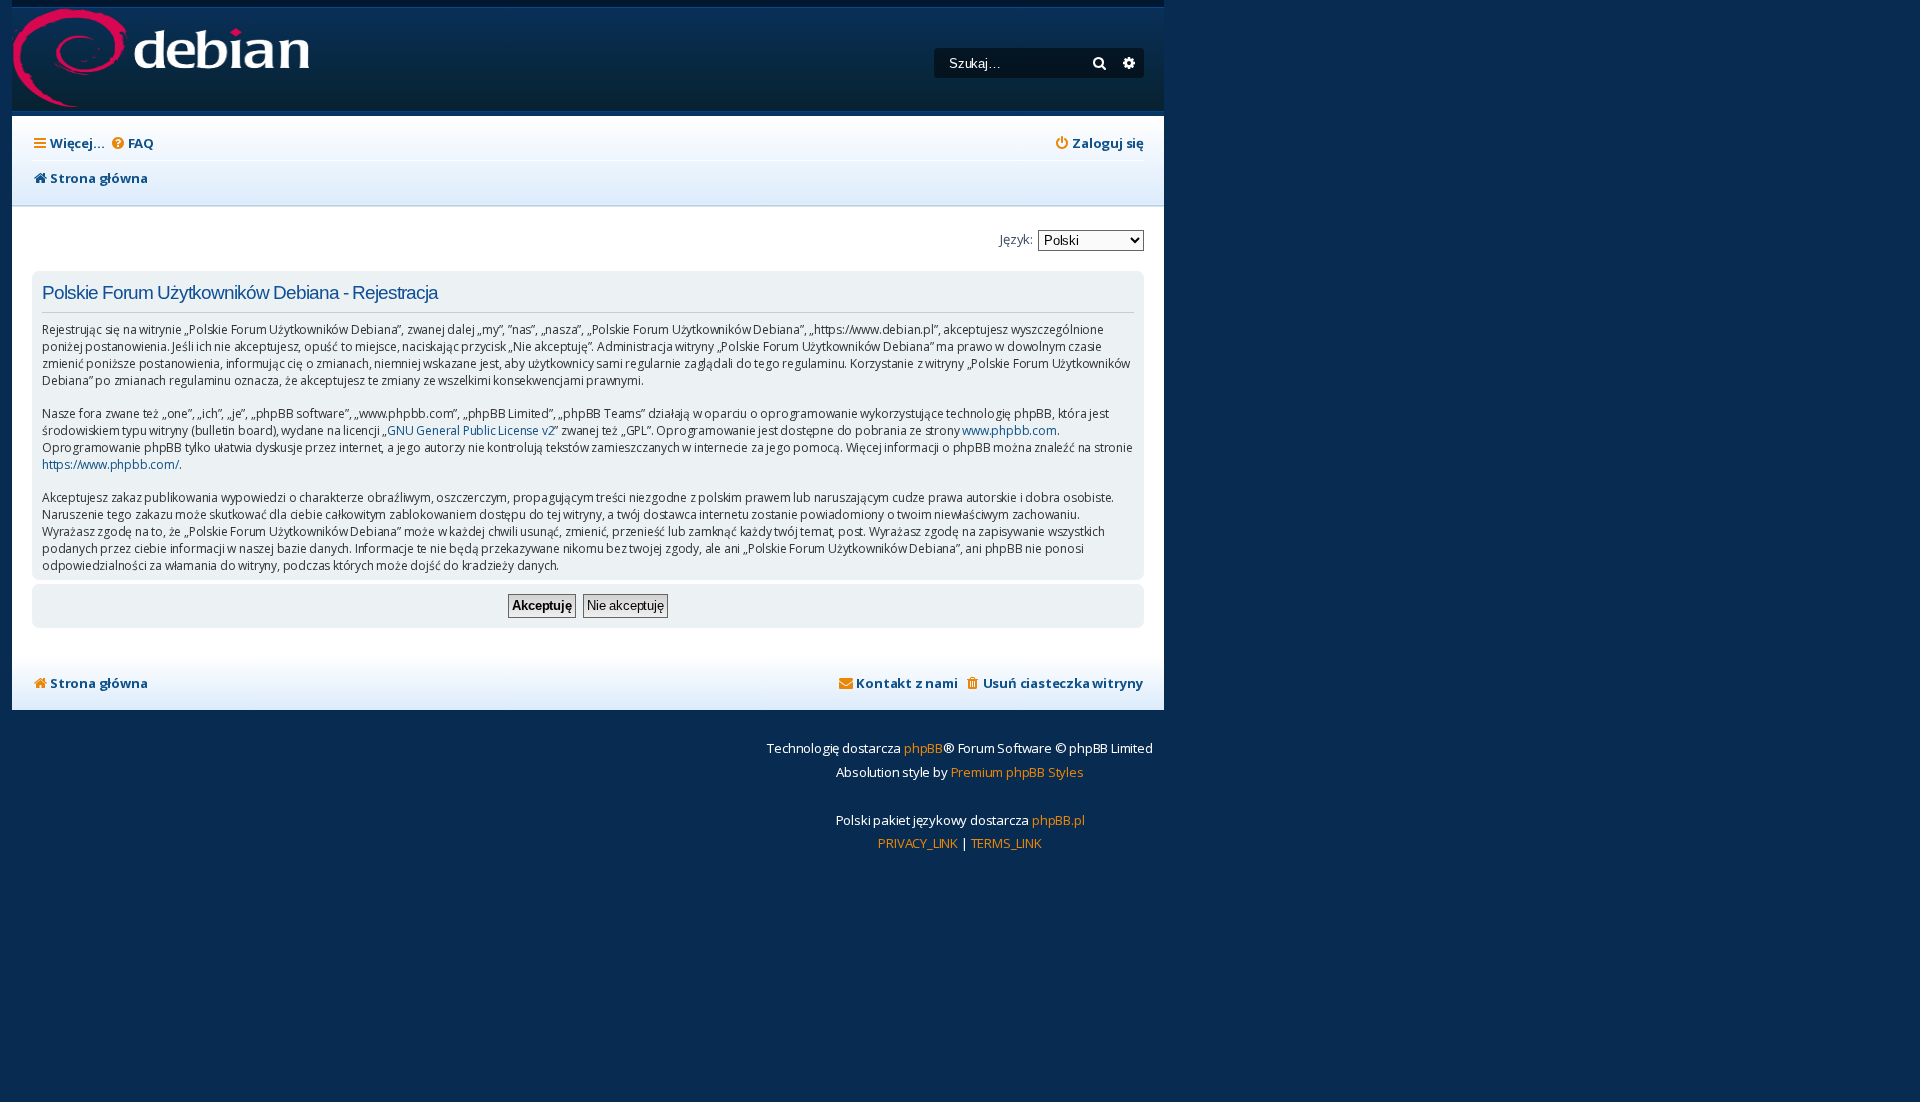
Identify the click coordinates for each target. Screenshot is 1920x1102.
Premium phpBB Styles (1017, 772)
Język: (1016, 239)
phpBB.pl (1058, 820)
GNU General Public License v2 (470, 431)
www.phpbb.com (1009, 431)
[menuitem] (132, 143)
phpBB (923, 748)
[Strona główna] (160, 59)
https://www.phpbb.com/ (110, 465)
